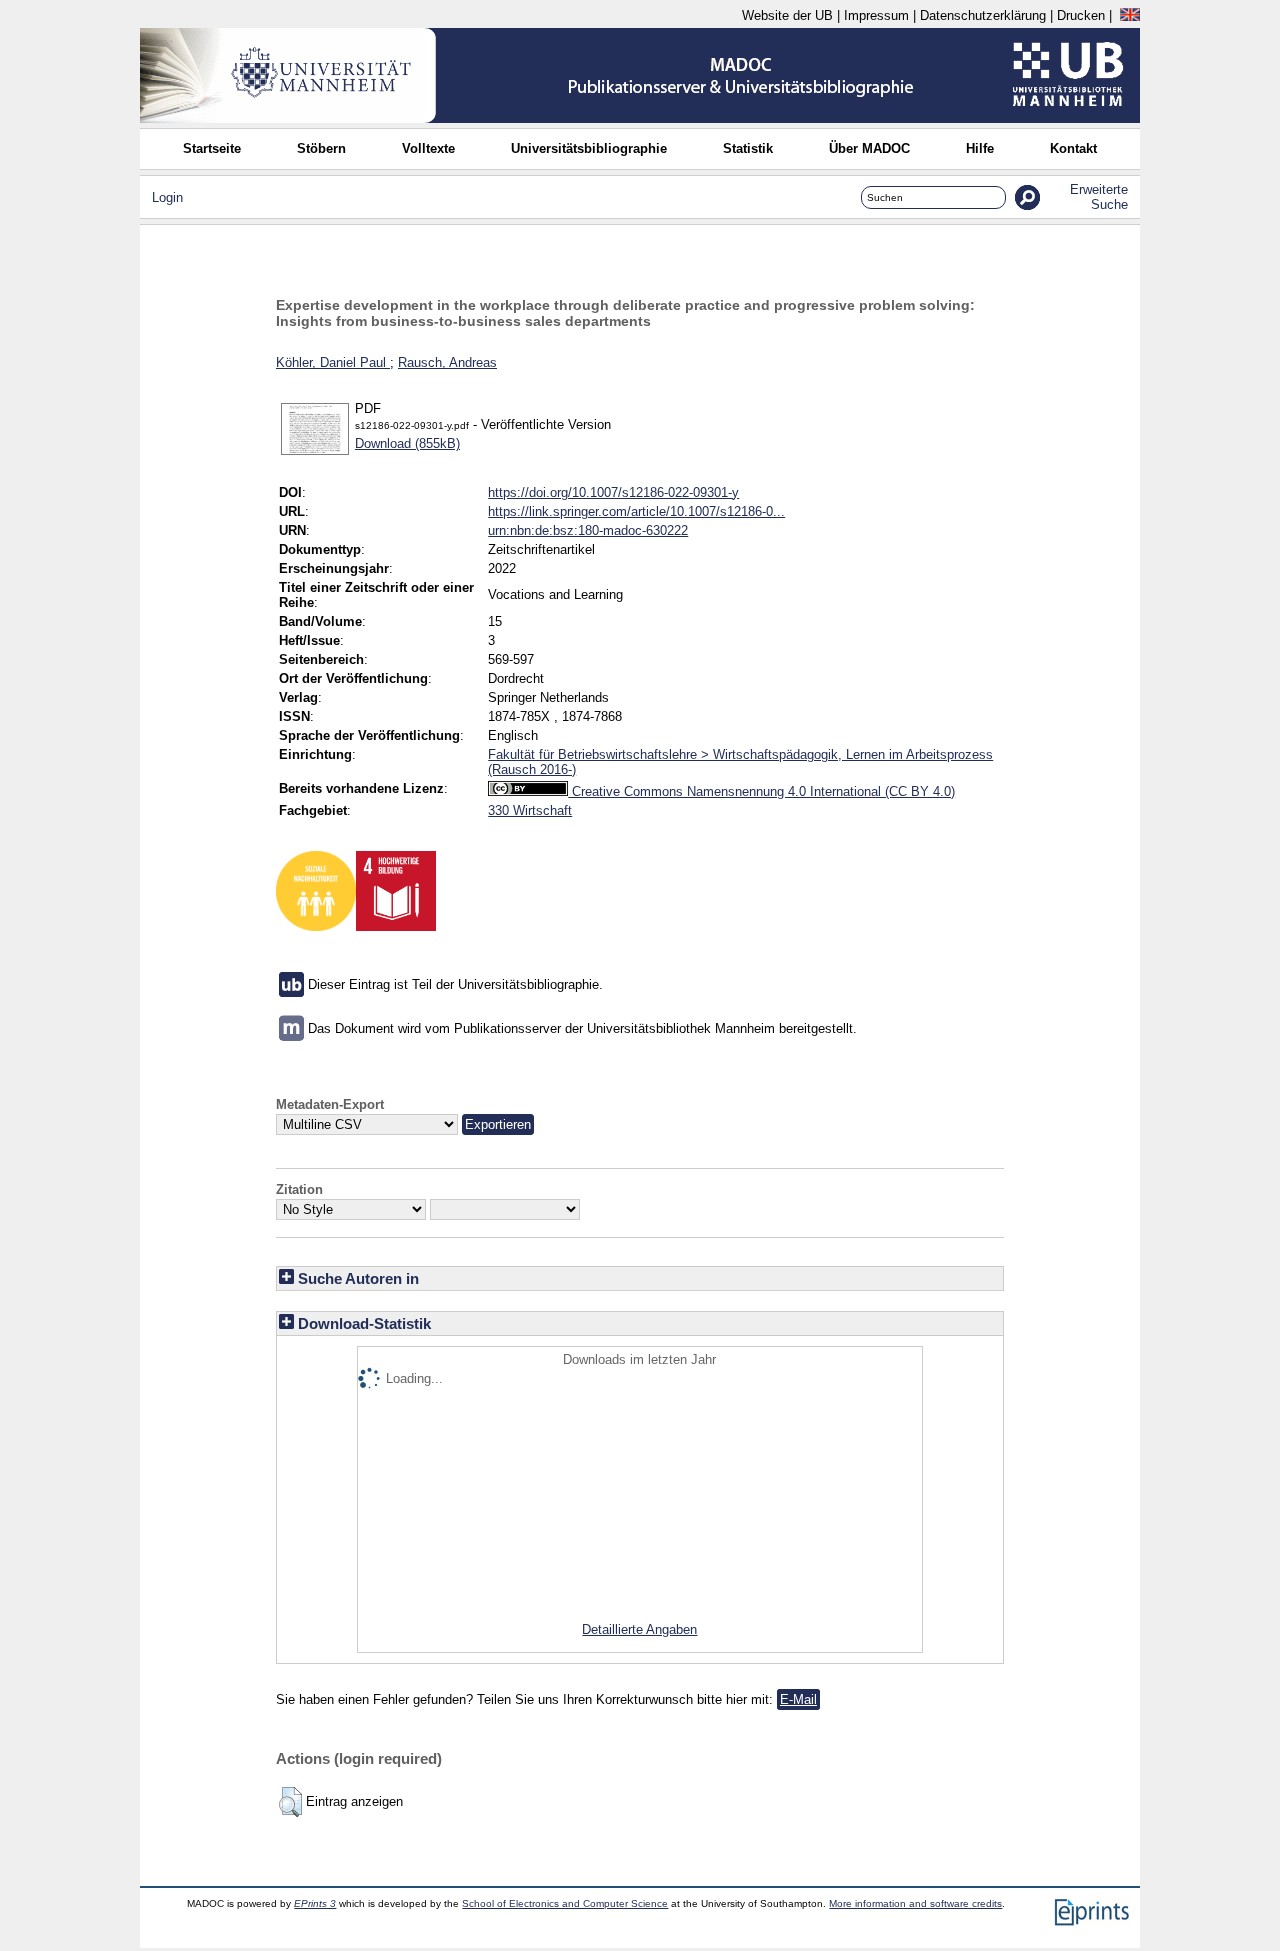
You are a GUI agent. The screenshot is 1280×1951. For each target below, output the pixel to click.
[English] (1130, 15)
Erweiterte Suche (1099, 197)
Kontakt (1073, 148)
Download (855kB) (407, 443)
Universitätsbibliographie (589, 148)
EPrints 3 (315, 1903)
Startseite (212, 148)
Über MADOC (869, 148)
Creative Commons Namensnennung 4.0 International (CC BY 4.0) (761, 791)
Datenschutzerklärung (983, 15)
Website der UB (787, 15)
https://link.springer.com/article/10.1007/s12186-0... (636, 511)
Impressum (876, 15)
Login (167, 197)
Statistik (748, 148)
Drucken (1081, 15)
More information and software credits (915, 1903)
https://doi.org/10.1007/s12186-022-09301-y (613, 492)
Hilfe (980, 148)
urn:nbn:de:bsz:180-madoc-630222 (588, 530)
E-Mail (798, 1699)
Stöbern (321, 148)
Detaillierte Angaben (639, 1629)
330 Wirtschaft (530, 810)
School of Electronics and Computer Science (565, 1903)
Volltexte (428, 148)
